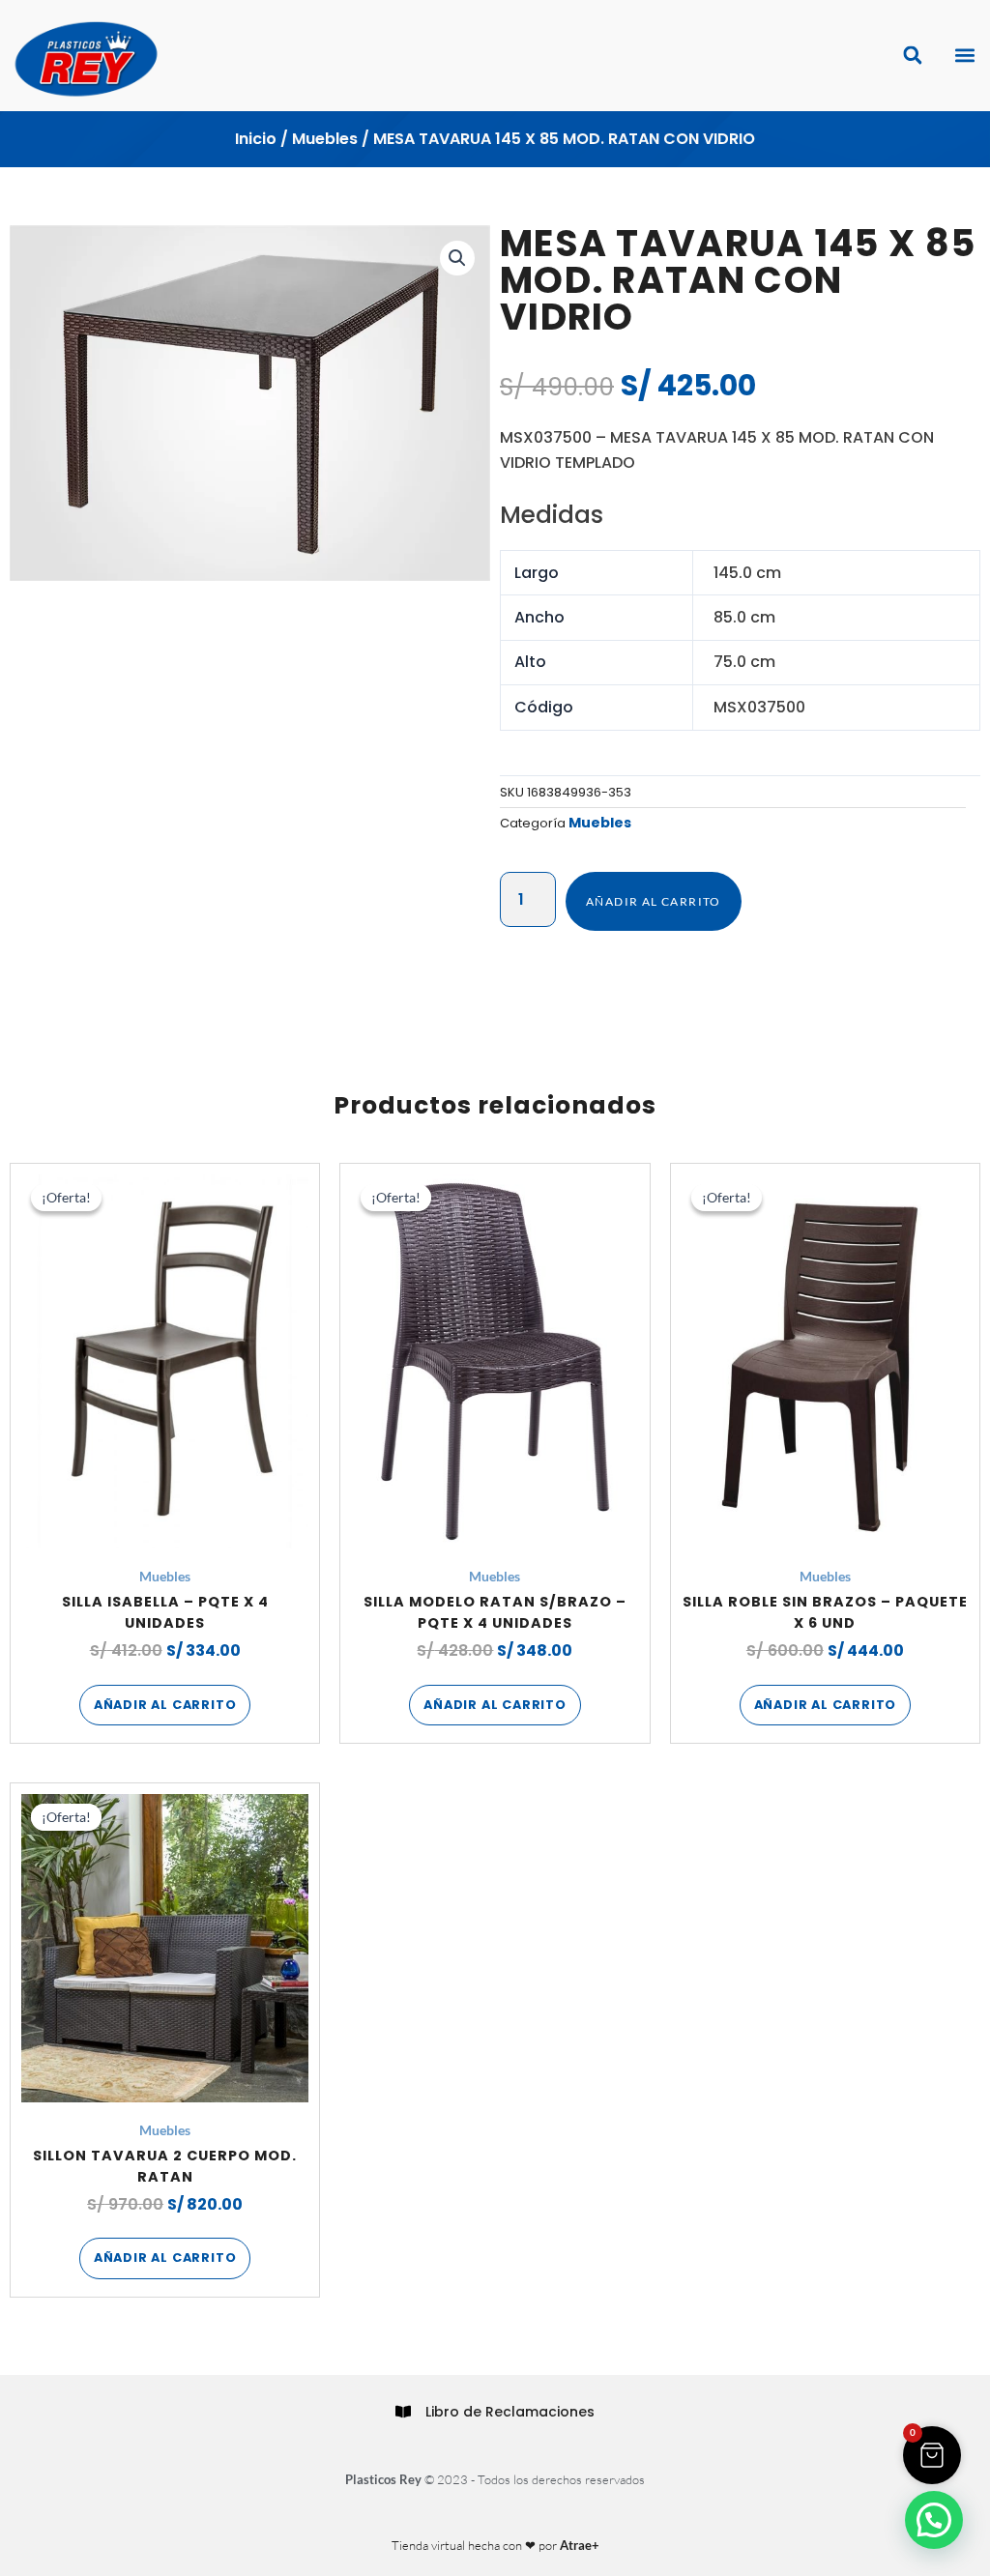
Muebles (325, 139)
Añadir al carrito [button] (165, 1705)
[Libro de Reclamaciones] (403, 2412)
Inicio (256, 139)
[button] (964, 56)
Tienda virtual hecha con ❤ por (495, 2545)
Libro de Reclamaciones (510, 2412)
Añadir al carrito (654, 901)
